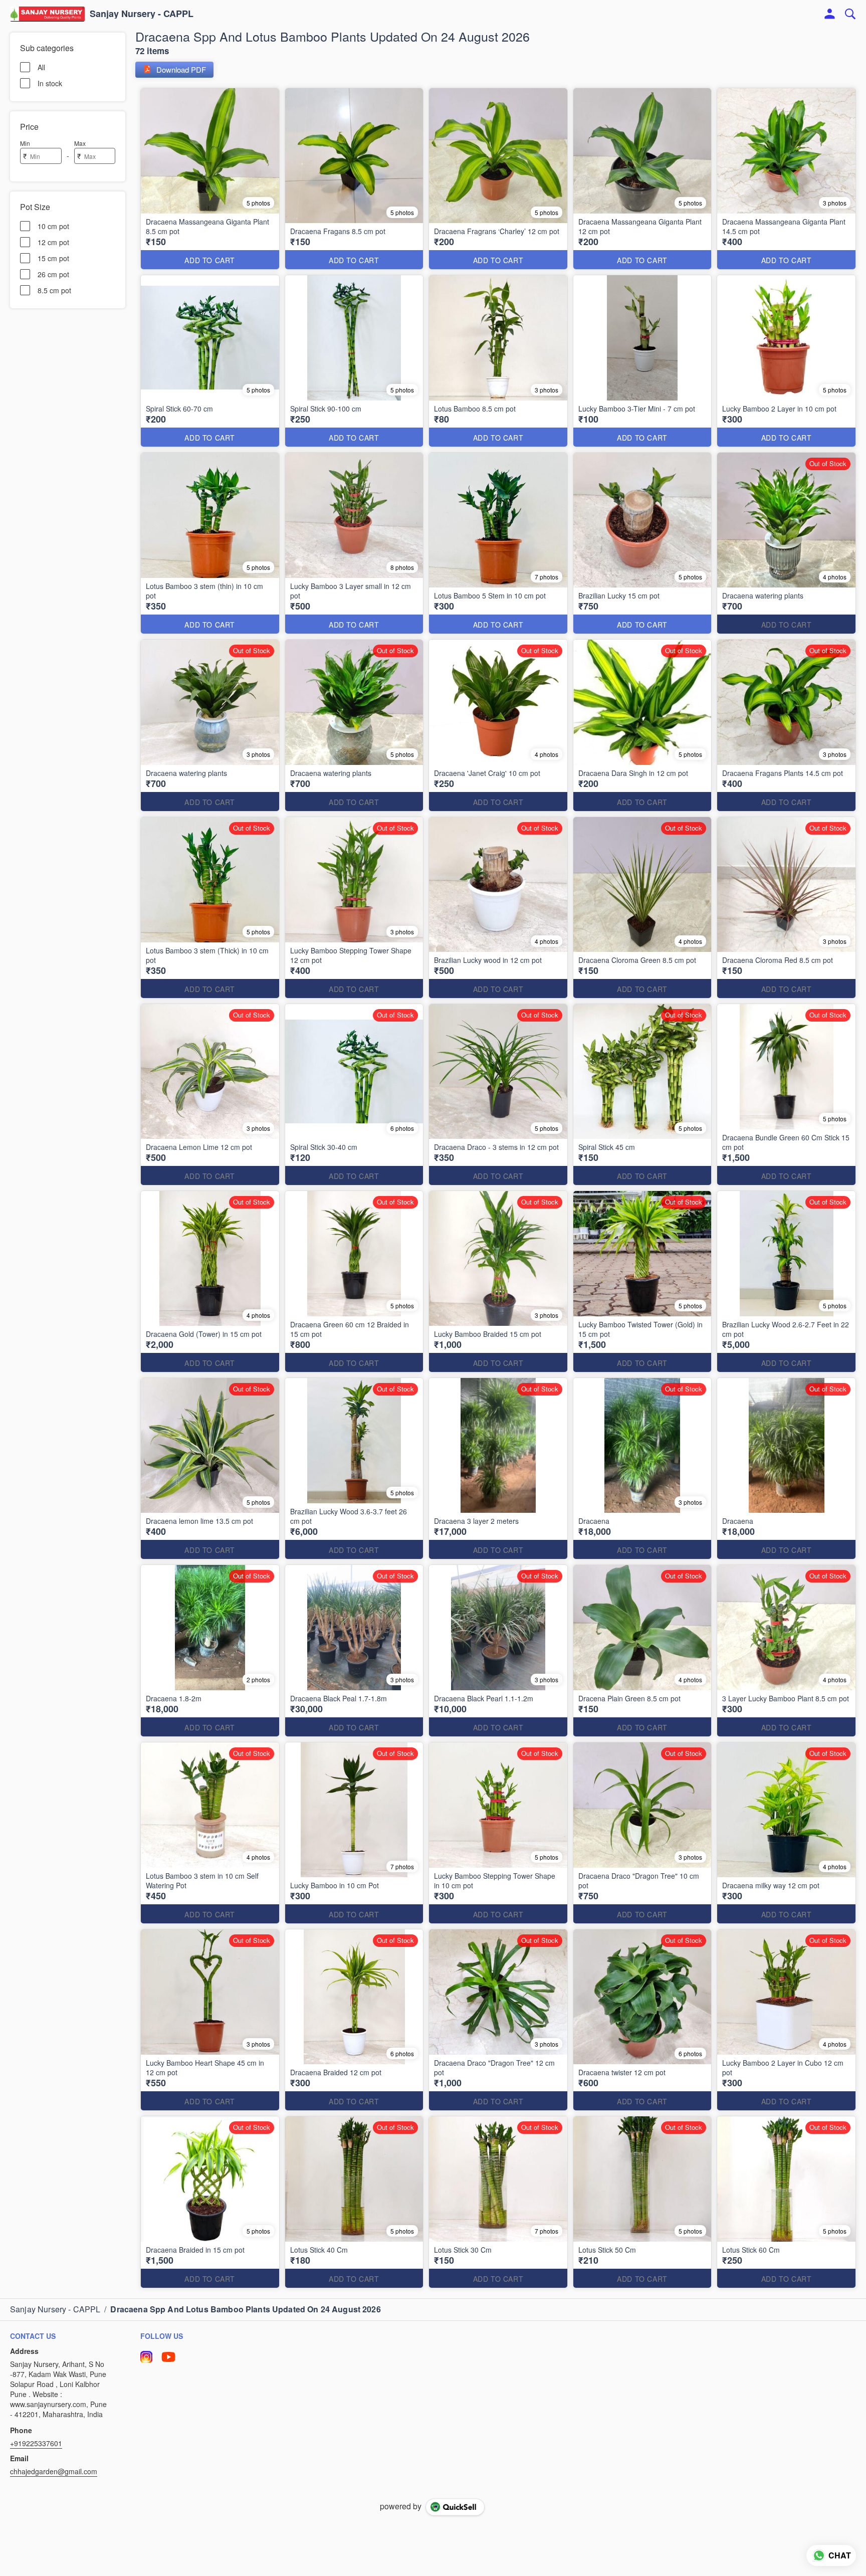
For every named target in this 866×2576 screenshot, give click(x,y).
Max (80, 143)
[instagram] (146, 2357)
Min (25, 143)
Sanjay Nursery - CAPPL (142, 14)
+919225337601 (36, 2443)
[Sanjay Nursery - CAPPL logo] (47, 14)
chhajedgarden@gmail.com (54, 2471)
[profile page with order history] (830, 14)
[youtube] (168, 2357)
